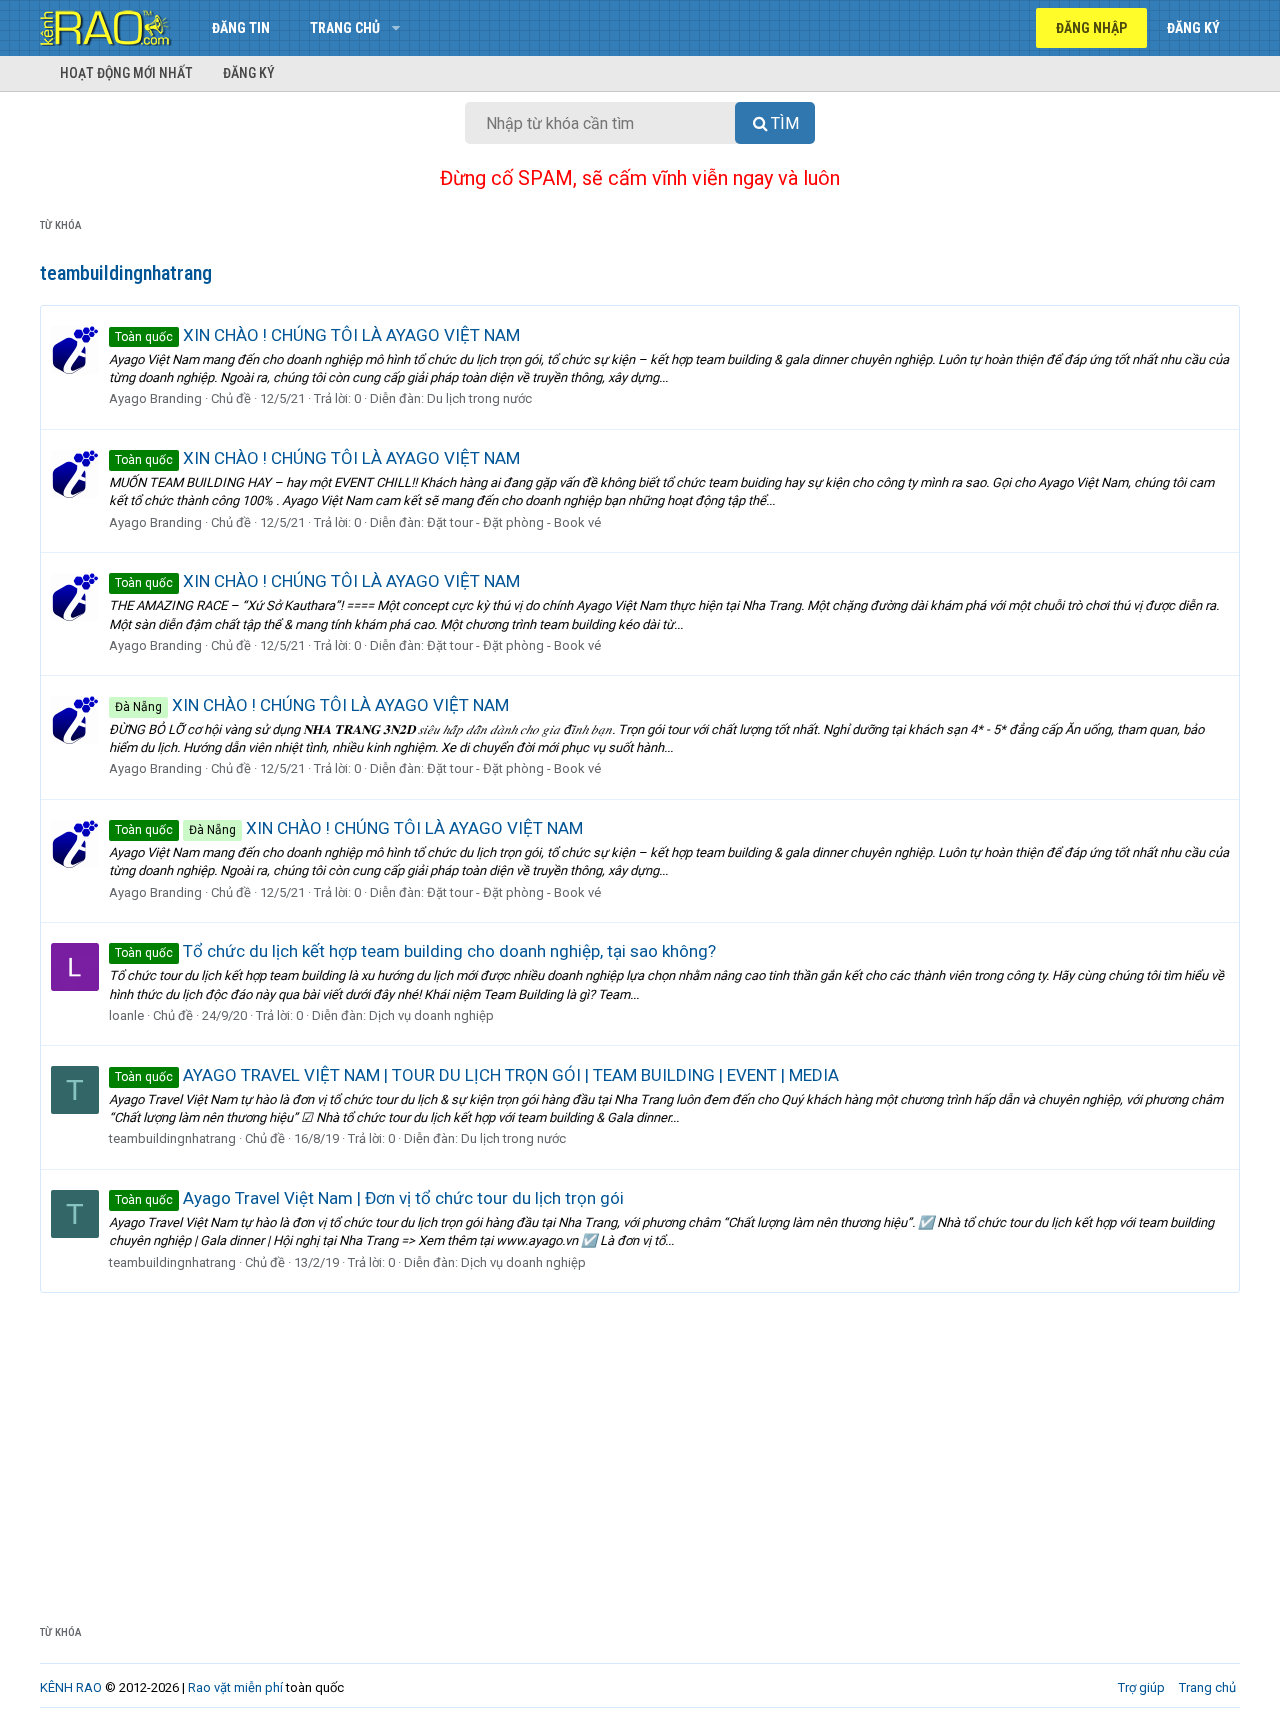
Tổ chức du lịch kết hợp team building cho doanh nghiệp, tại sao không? (415, 951)
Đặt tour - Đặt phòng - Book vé (514, 522)
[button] (395, 28)
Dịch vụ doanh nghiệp (431, 1015)
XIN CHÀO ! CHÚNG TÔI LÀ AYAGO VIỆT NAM (317, 335)
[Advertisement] (640, 1443)
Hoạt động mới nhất (126, 73)
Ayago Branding (155, 398)
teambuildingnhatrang (172, 1138)
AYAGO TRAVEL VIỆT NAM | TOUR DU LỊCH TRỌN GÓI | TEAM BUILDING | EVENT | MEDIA (477, 1075)
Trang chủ (345, 28)
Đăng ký (249, 73)
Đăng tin (241, 28)
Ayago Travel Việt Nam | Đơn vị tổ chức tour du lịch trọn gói (369, 1198)
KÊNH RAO (71, 1687)
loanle (126, 1015)
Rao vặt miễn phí (235, 1687)
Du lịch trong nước (479, 398)
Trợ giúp (1141, 1687)
